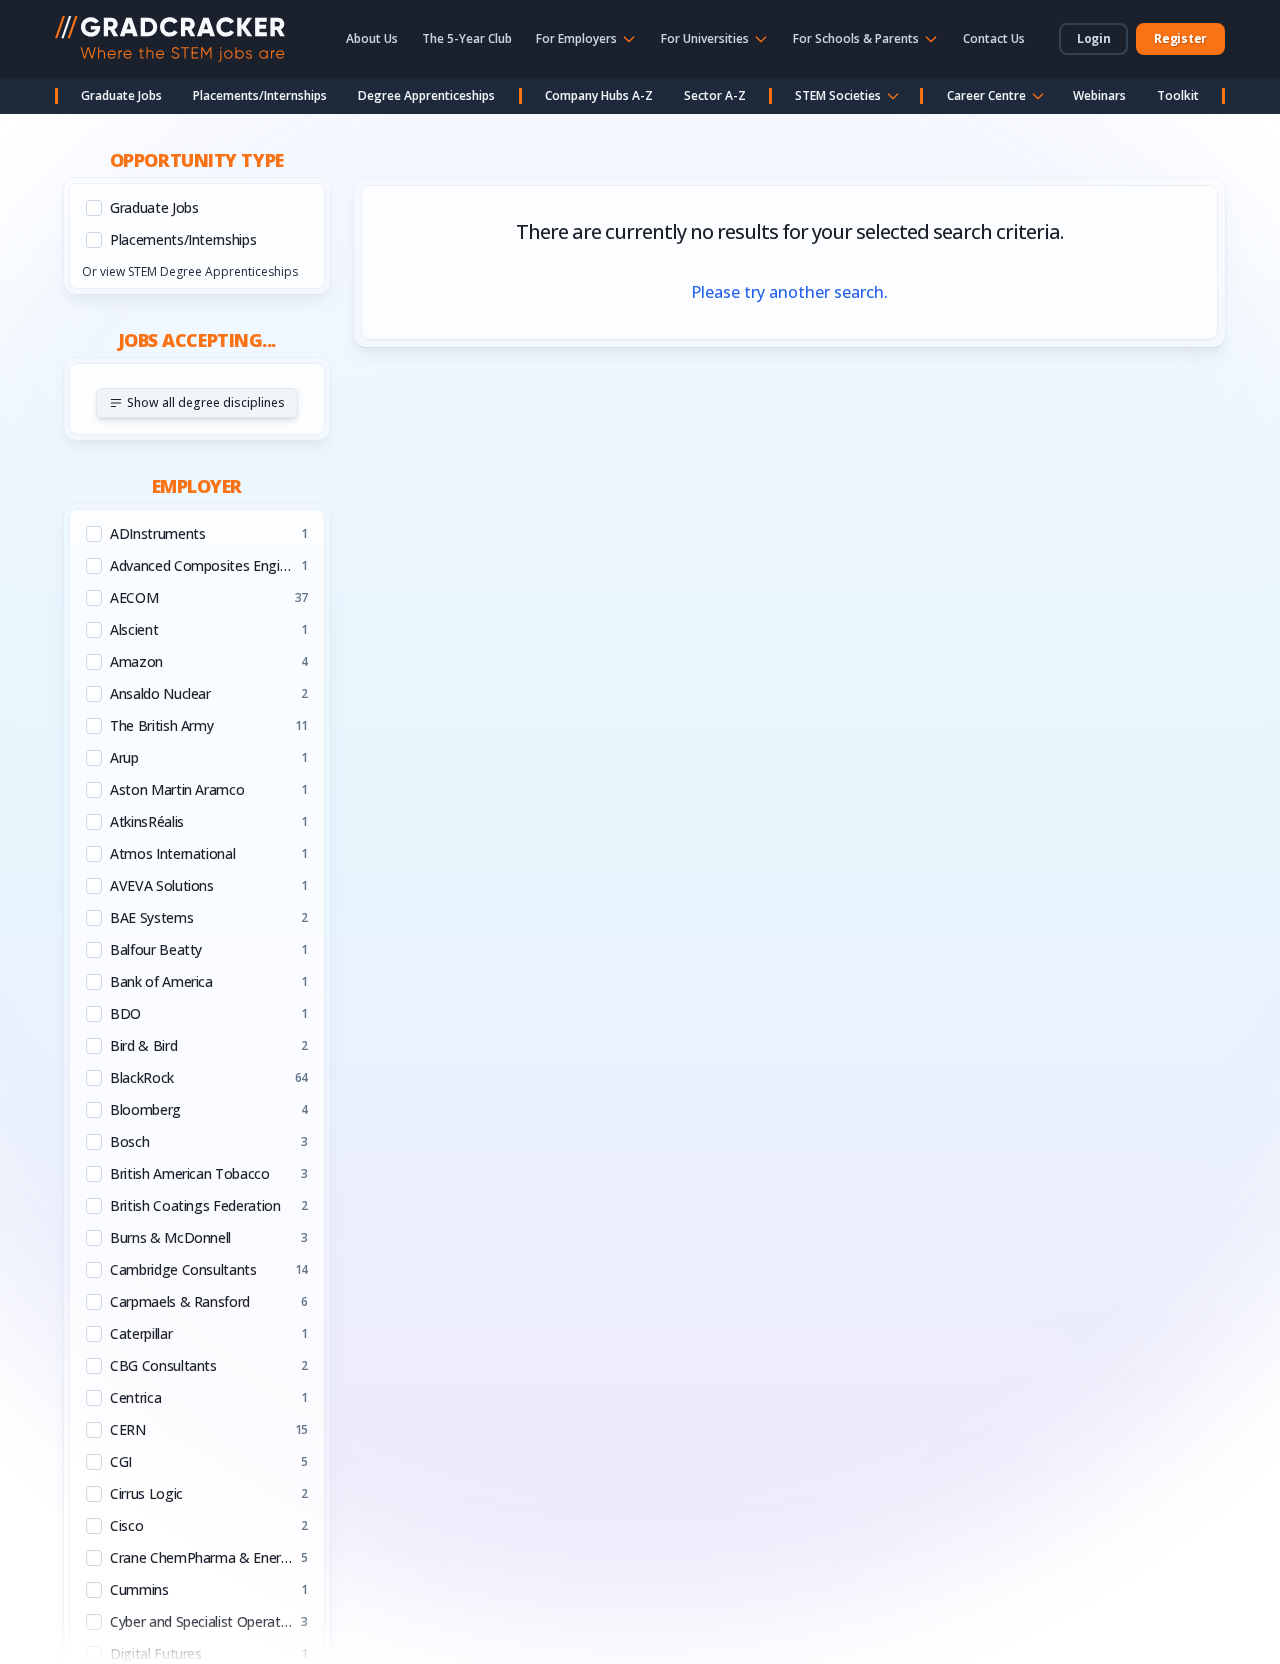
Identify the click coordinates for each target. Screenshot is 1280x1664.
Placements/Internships (260, 95)
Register (1180, 38)
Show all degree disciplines (206, 402)
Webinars (1099, 95)
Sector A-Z (715, 95)
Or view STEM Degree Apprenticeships (190, 271)
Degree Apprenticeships (426, 95)
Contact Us (994, 38)
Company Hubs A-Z (599, 95)
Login (1094, 38)
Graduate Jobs (121, 95)
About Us (372, 38)
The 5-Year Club (467, 38)
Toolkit (1178, 95)
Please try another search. (789, 292)
